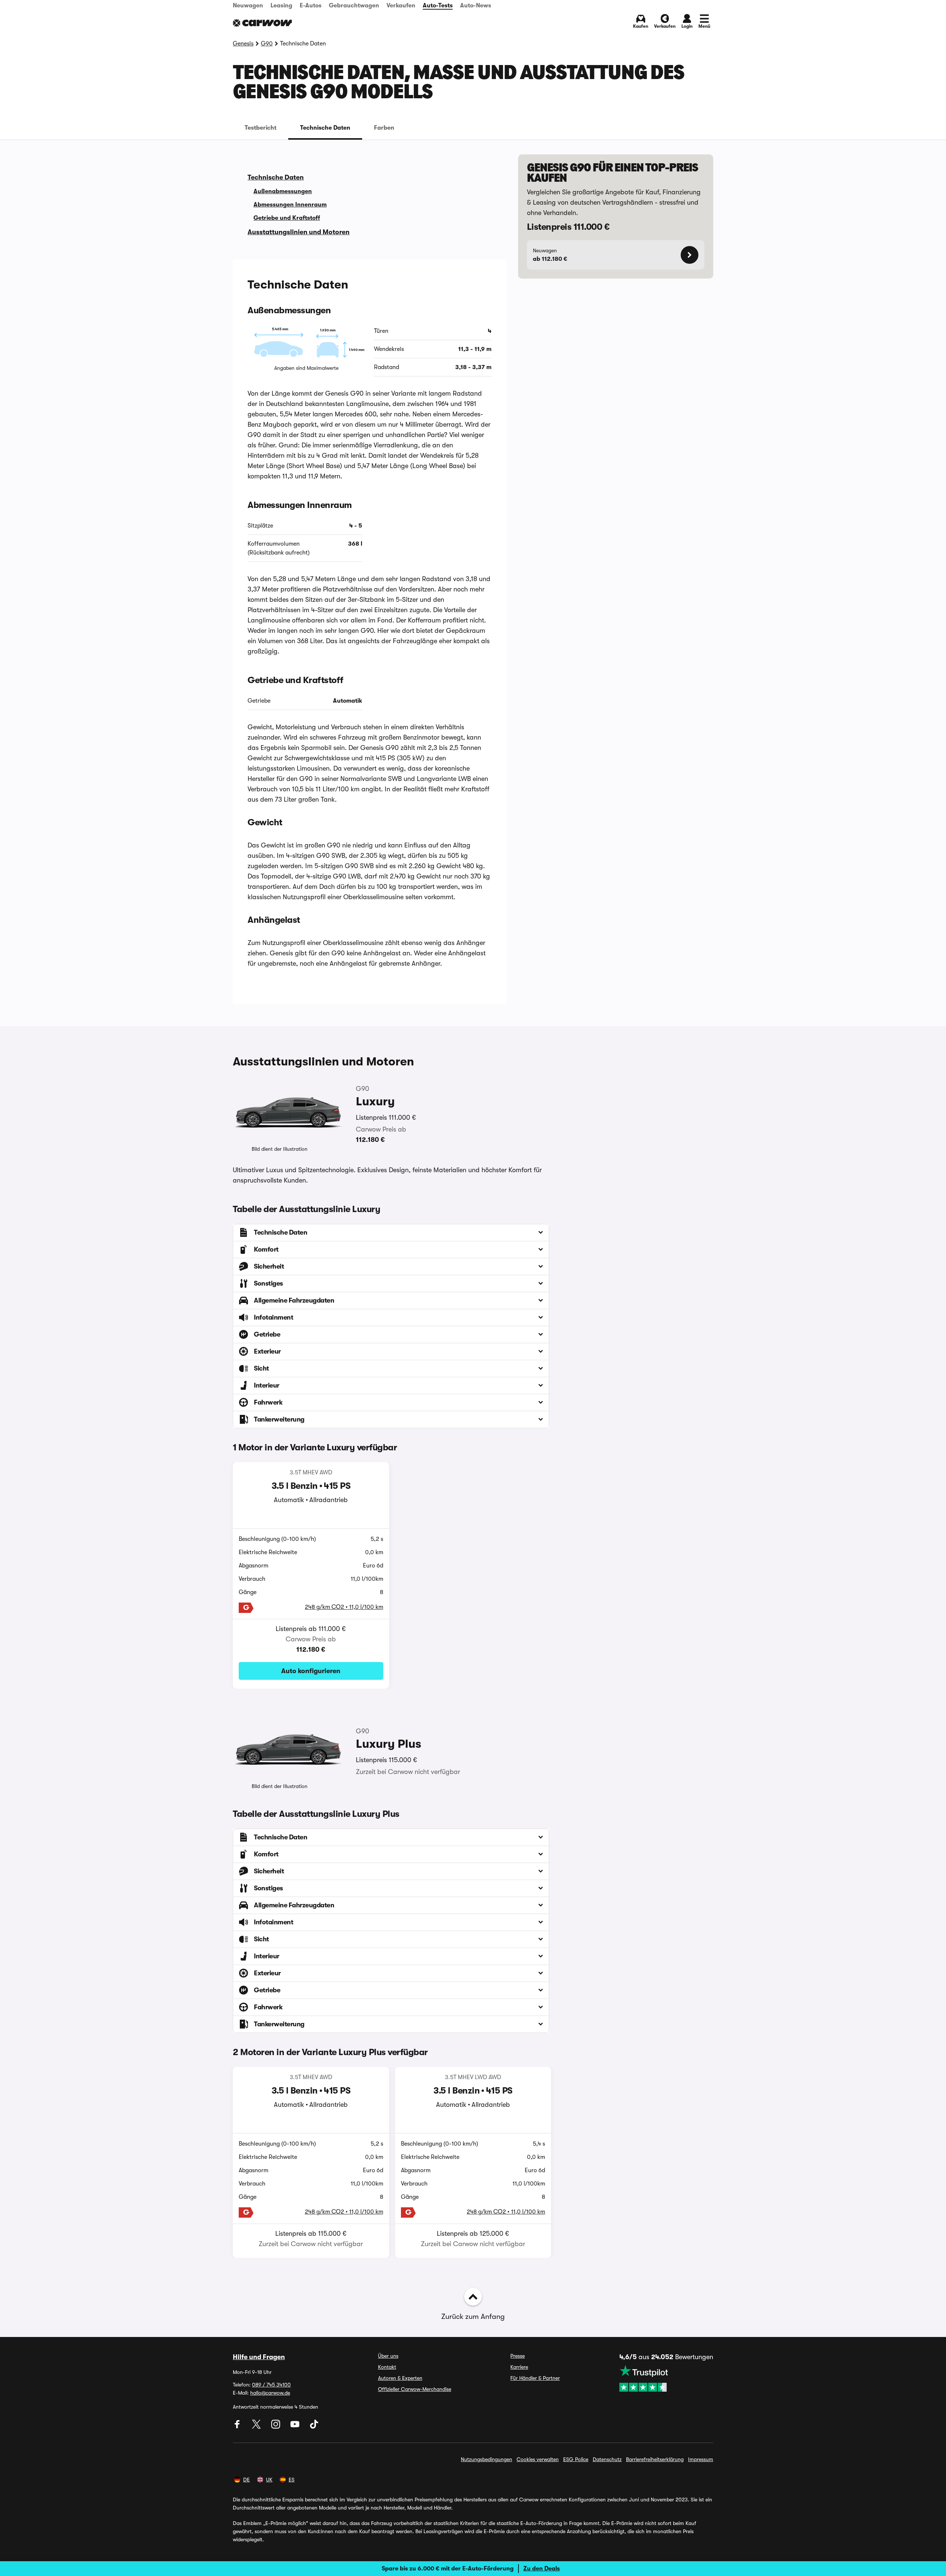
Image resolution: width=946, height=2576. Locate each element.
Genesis (243, 44)
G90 (267, 44)
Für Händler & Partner (535, 2378)
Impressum (701, 2459)
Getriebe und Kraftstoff (287, 218)
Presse (518, 2356)
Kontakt (387, 2367)
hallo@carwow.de (270, 2393)
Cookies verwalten (538, 2459)
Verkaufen (401, 6)
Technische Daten (325, 128)
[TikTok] (314, 2427)
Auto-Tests (438, 6)
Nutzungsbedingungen (486, 2459)
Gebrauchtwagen (354, 6)
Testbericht (261, 128)
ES (292, 2480)
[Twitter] (257, 2427)
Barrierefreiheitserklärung (655, 2459)
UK (269, 2480)
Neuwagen (248, 6)
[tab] (261, 128)
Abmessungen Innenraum (290, 205)
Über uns (388, 2356)
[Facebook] (238, 2427)
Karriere (519, 2367)
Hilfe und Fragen (259, 2357)
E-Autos (311, 6)
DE (246, 2480)
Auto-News (476, 6)
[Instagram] (276, 2427)
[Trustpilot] (666, 2378)
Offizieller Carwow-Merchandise (415, 2389)
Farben (384, 128)
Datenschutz (607, 2459)
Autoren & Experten (400, 2378)
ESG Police (576, 2459)
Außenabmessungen (283, 191)
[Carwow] (262, 23)
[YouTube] (296, 2427)
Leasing (281, 6)
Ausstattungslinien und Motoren (299, 232)
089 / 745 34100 (271, 2385)
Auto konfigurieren (311, 1671)
